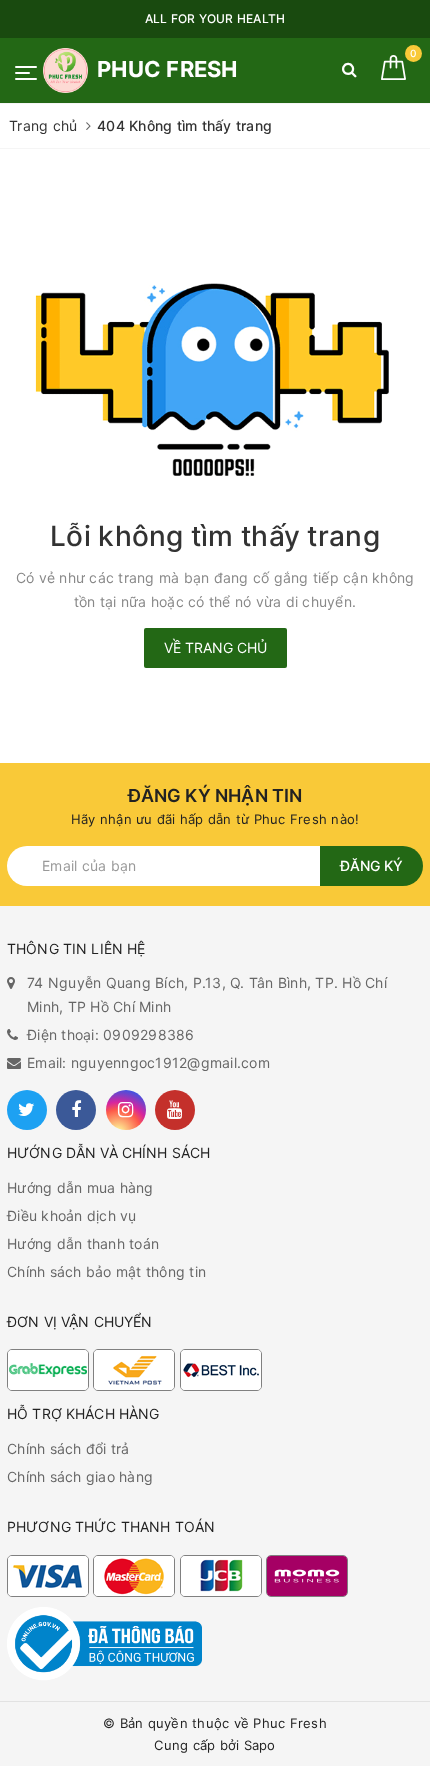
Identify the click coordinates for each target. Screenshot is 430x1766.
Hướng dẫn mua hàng (80, 1187)
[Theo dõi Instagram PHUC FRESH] (126, 1110)
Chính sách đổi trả (68, 1448)
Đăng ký (371, 865)
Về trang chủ (215, 647)
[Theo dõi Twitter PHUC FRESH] (27, 1110)
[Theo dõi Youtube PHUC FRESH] (175, 1110)
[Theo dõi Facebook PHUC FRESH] (76, 1110)
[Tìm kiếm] (349, 73)
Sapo (260, 1745)
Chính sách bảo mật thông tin (106, 1271)
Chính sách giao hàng (80, 1476)
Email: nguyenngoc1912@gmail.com (148, 1062)
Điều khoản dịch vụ (72, 1215)
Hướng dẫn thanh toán (83, 1243)
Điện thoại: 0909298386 (111, 1034)
